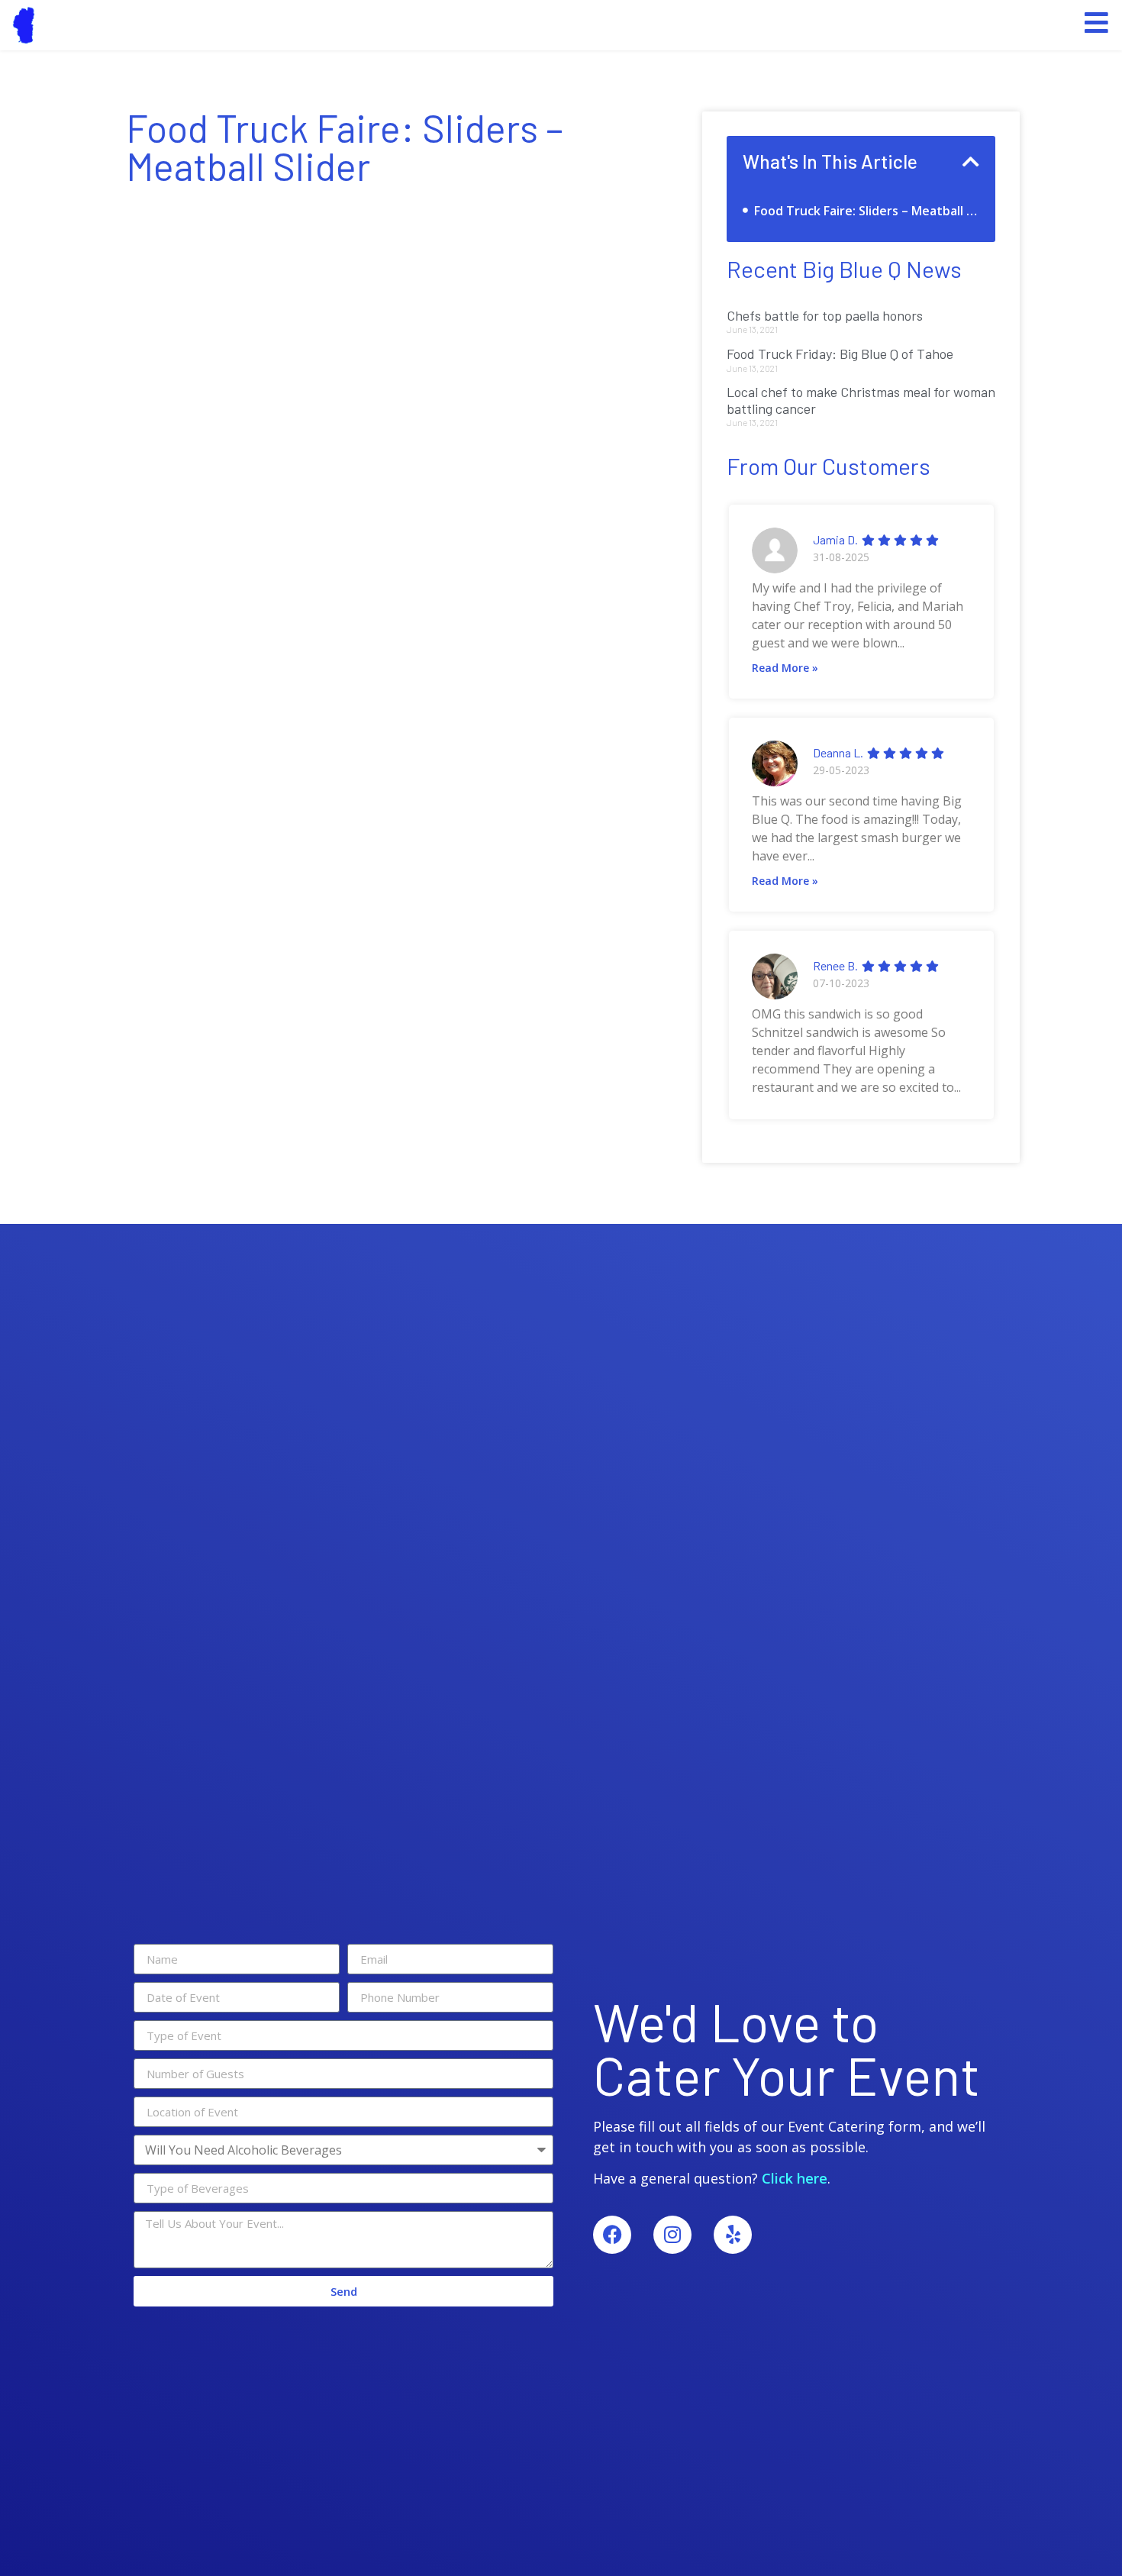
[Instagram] (672, 2235)
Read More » (785, 668)
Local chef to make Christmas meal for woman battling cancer (861, 400)
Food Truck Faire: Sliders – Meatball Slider (867, 211)
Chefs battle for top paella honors (825, 315)
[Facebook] (612, 2235)
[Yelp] (733, 2235)
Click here (795, 2178)
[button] (971, 161)
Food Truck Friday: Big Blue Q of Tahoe (840, 353)
